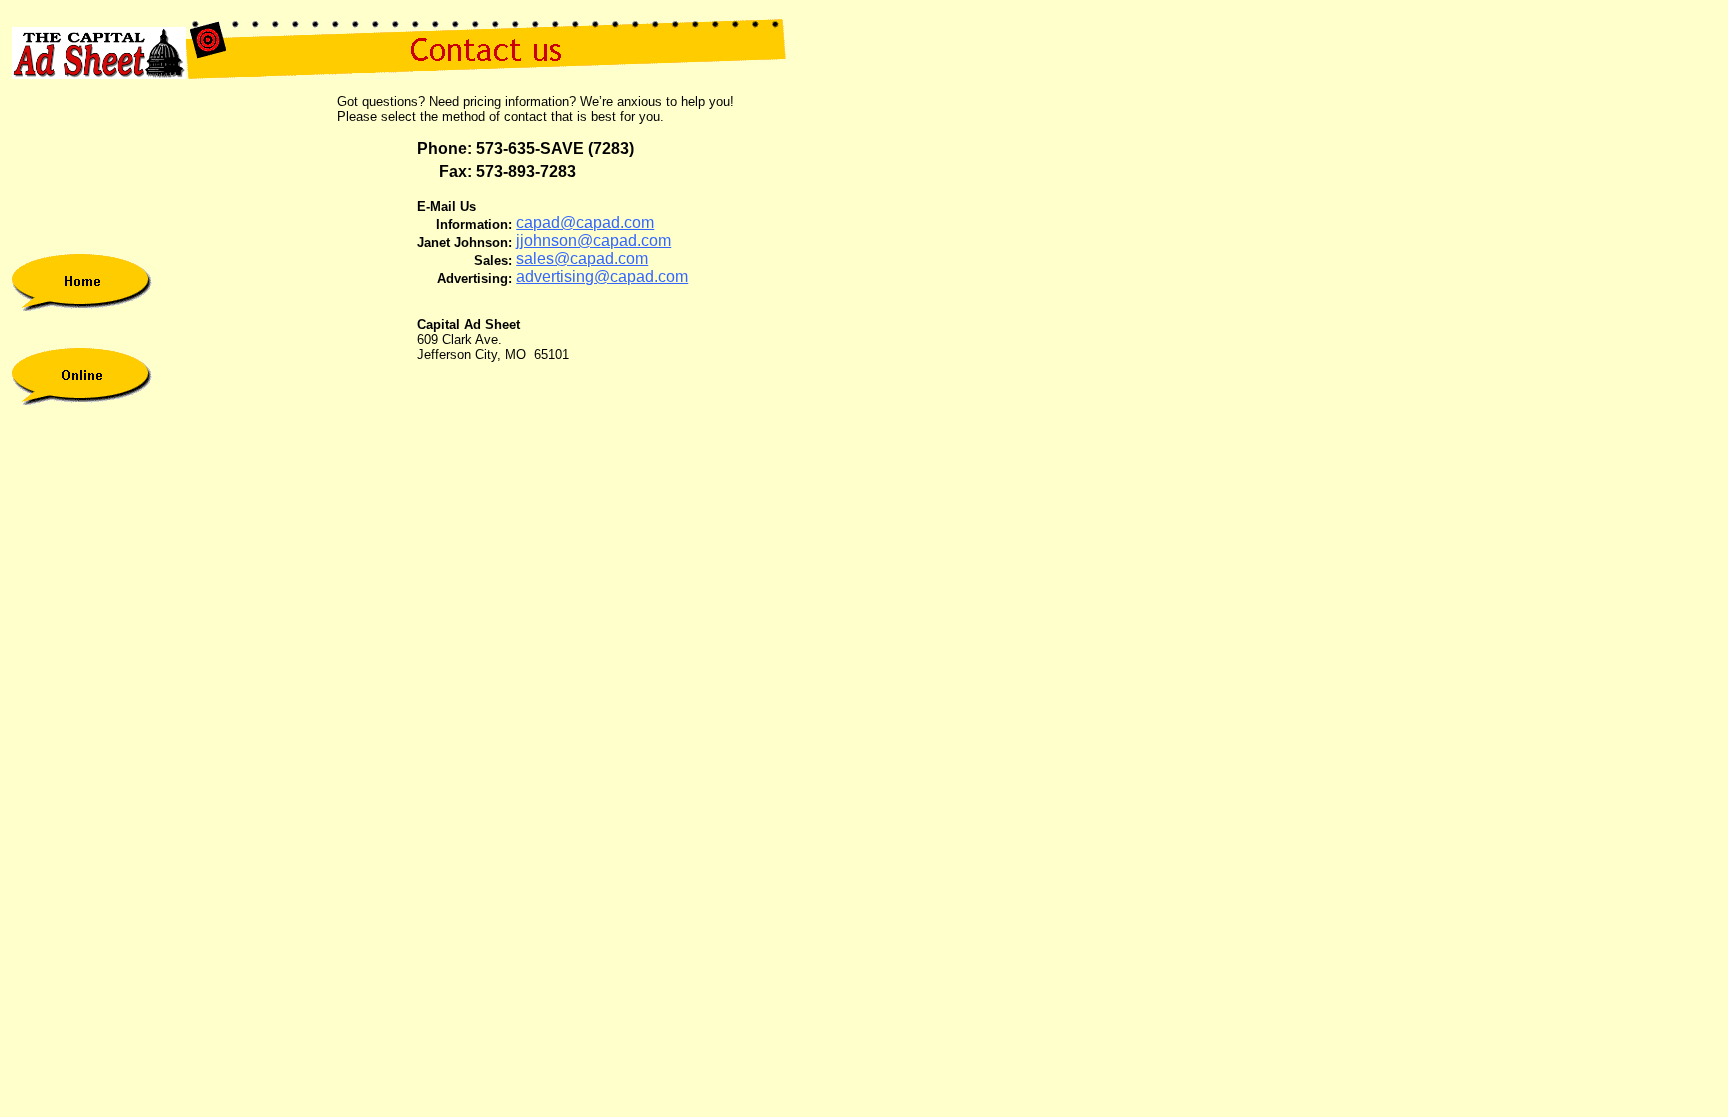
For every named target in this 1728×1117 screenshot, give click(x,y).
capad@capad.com (585, 222)
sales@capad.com (582, 258)
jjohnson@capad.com (593, 240)
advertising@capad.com (602, 276)
